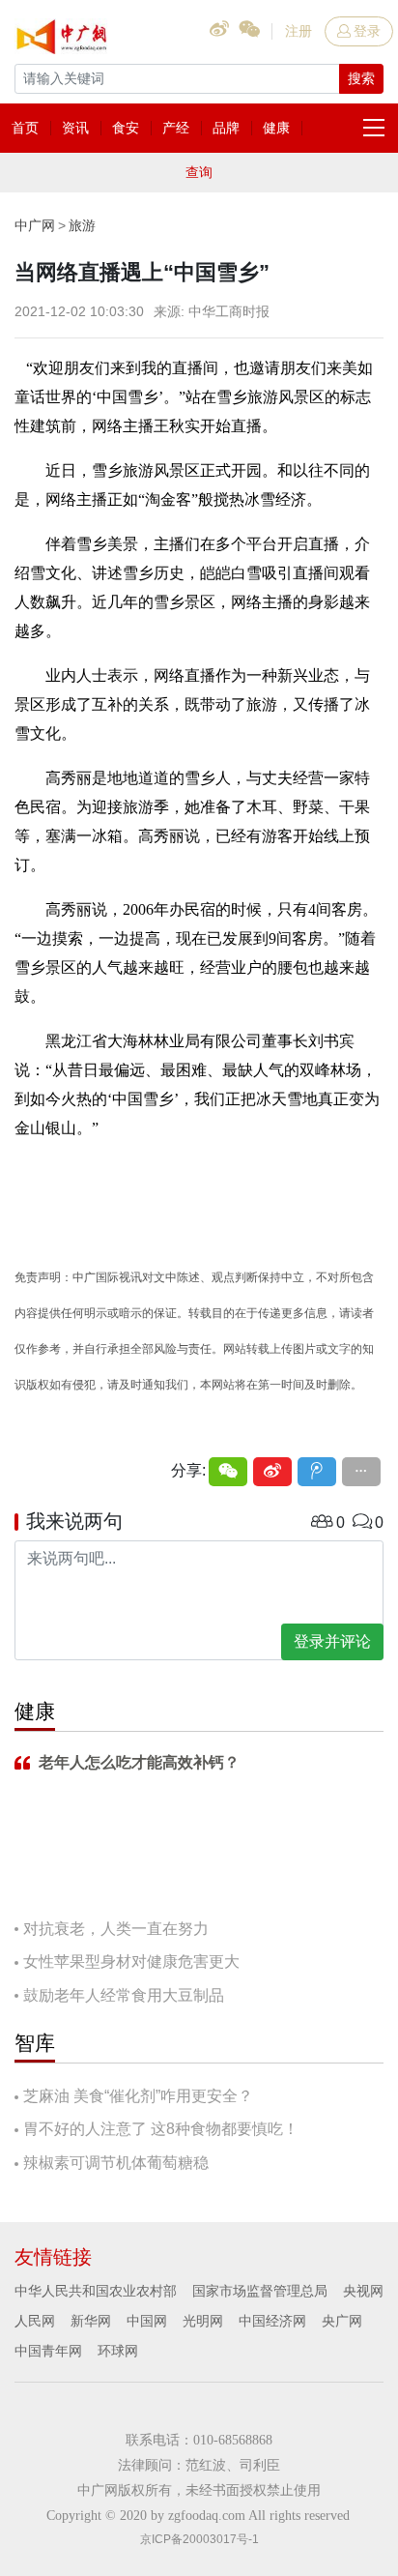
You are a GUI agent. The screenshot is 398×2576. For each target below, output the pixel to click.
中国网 (147, 2321)
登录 (367, 31)
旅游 (82, 225)
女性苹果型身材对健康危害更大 (131, 1961)
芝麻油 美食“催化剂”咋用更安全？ (138, 2096)
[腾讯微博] (317, 1472)
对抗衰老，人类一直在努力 (116, 1929)
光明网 (203, 2321)
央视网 (363, 2291)
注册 (298, 31)
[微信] (228, 1472)
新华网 (91, 2321)
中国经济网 (272, 2321)
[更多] (361, 1472)
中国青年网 (48, 2351)
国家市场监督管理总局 (260, 2291)
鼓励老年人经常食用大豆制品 (124, 1995)
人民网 (35, 2321)
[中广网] (63, 33)
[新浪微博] (272, 1472)
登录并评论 (332, 1641)
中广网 (35, 225)
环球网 (118, 2351)
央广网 (342, 2321)
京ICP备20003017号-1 (199, 2539)
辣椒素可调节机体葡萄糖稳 (116, 2163)
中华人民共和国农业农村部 (96, 2291)
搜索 (361, 78)
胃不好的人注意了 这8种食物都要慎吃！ (161, 2129)
